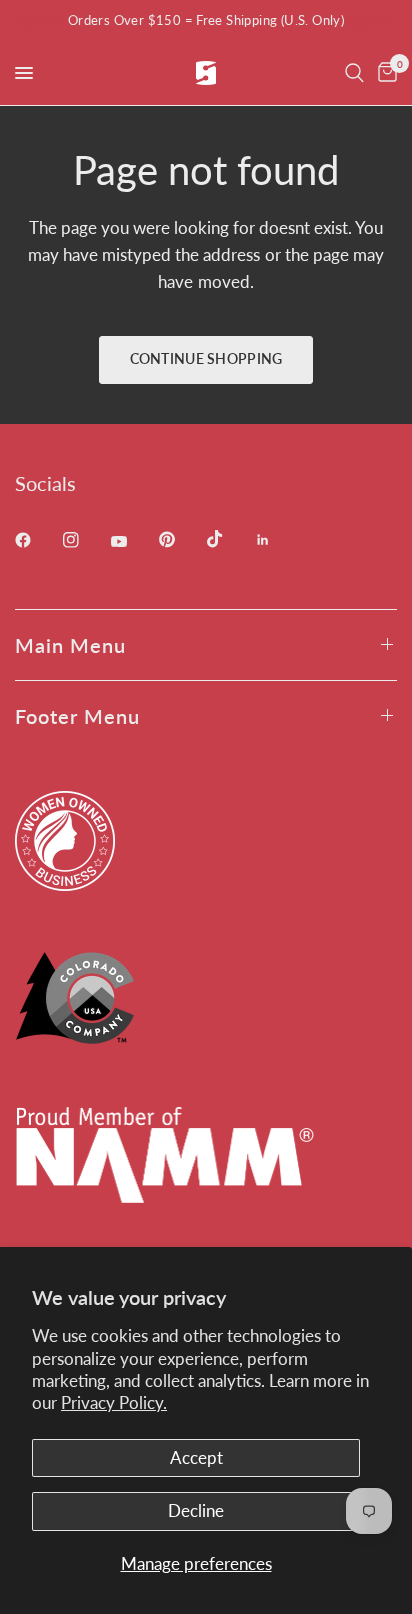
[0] (384, 73)
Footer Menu (77, 716)
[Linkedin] (277, 540)
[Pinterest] (181, 539)
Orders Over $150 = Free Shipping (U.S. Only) (206, 20)
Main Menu (70, 645)
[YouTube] (133, 542)
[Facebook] (37, 540)
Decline (196, 1510)
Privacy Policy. (114, 1402)
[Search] (354, 73)
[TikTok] (229, 539)
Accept (196, 1457)
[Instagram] (85, 540)
